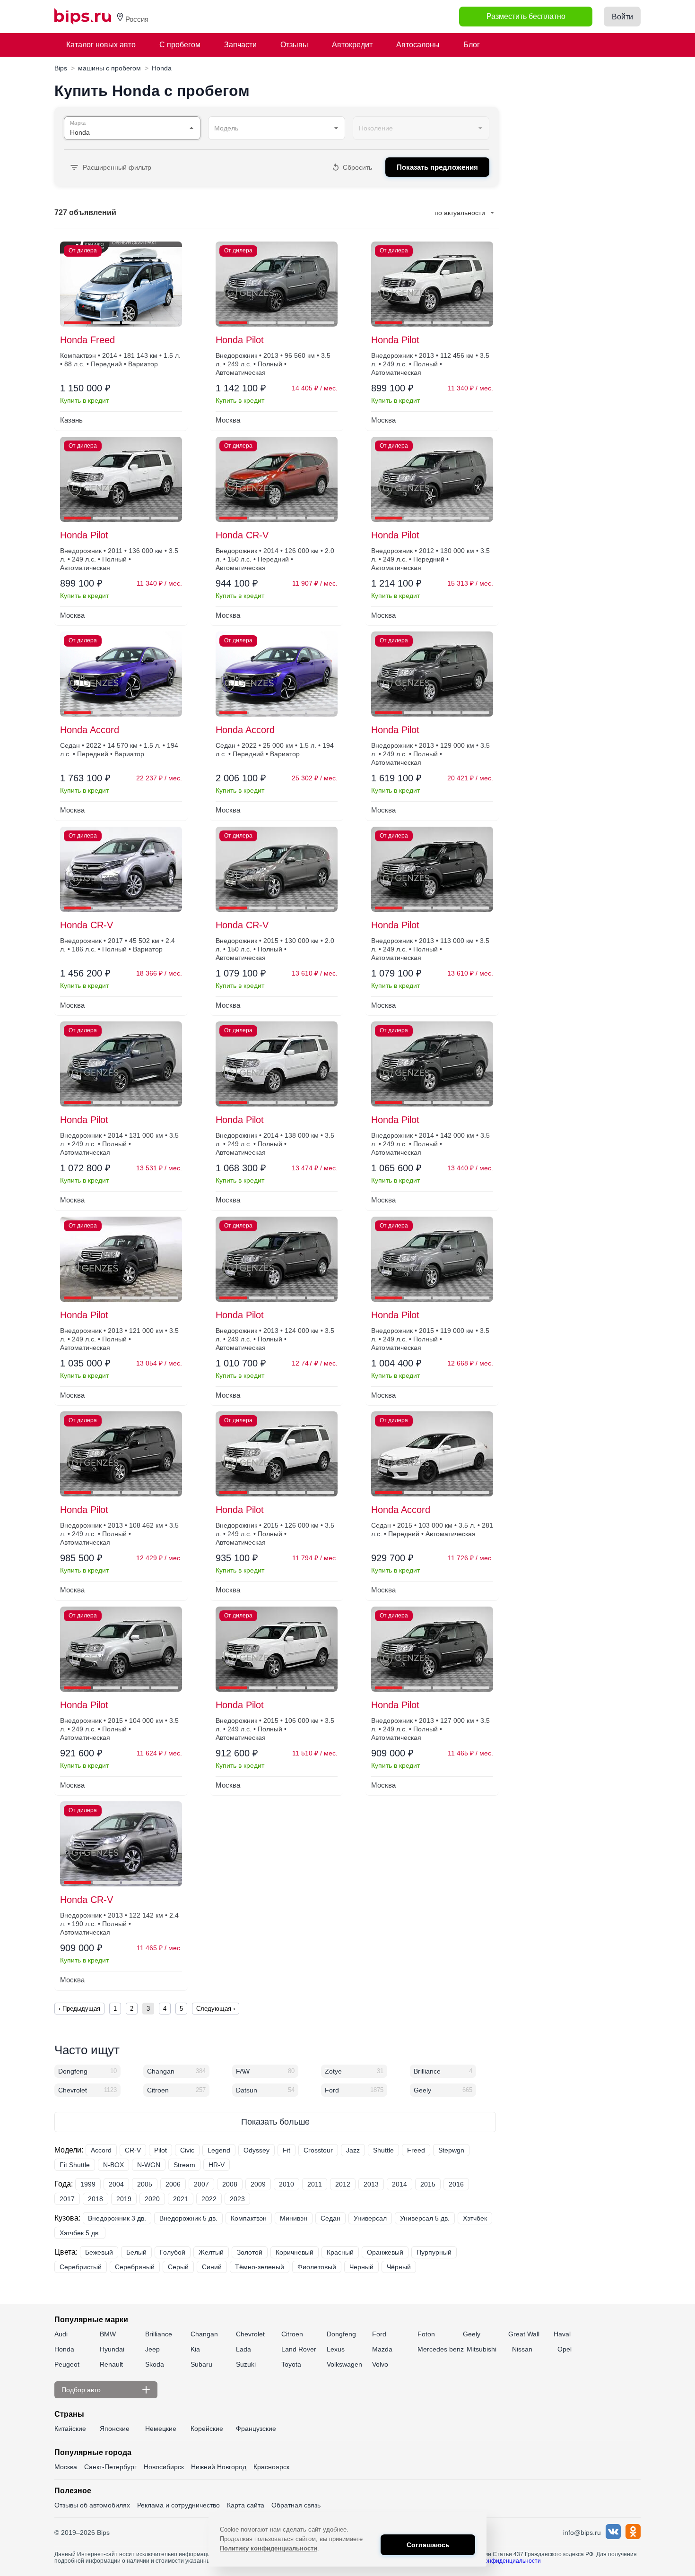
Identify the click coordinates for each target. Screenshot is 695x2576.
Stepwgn (451, 2150)
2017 (67, 2199)
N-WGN (149, 2165)
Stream (184, 2165)
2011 (315, 2184)
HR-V (217, 2165)
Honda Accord (90, 730)
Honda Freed (87, 340)
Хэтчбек (475, 2218)
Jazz (353, 2150)
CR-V (133, 2150)
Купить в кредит (84, 400)
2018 (96, 2199)
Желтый (211, 2252)
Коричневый (295, 2252)
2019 (124, 2199)
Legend (219, 2150)
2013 (371, 2184)
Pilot (161, 2150)
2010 (287, 2184)
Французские (256, 2429)
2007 (201, 2184)
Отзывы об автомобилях (92, 2505)
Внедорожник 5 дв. (188, 2218)
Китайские (70, 2429)
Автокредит (352, 45)
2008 (230, 2184)
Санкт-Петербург (110, 2467)
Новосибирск (164, 2467)
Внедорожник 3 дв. (117, 2218)
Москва (66, 2467)
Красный (340, 2252)
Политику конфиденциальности (269, 2548)
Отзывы (294, 45)
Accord (101, 2150)
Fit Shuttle (75, 2165)
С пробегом (180, 45)
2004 (116, 2184)
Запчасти (240, 45)
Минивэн (294, 2218)
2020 (152, 2199)
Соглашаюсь (428, 2545)
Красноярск (271, 2467)
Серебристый (81, 2267)
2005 (145, 2184)
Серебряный (135, 2267)
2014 (400, 2184)
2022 (209, 2199)
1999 (88, 2184)
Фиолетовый (317, 2267)
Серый (178, 2267)
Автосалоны (418, 45)
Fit (287, 2150)
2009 (258, 2184)
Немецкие (161, 2429)
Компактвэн (249, 2218)
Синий (212, 2267)
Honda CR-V (242, 535)
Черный (361, 2267)
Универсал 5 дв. (425, 2218)
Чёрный (399, 2267)
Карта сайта (246, 2505)
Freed (416, 2150)
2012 (343, 2184)
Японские (115, 2429)
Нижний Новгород (219, 2467)
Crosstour (318, 2150)
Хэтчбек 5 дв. (80, 2233)
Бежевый (99, 2252)
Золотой (250, 2252)
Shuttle (383, 2150)
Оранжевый (385, 2252)
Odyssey (256, 2150)
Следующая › (216, 2009)
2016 (456, 2184)
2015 (428, 2184)
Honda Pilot (240, 340)
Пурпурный (434, 2252)
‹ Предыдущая (79, 2009)
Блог (472, 45)
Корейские (207, 2429)
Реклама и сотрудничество (178, 2505)
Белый (136, 2252)
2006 (173, 2184)
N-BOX (113, 2165)
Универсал (370, 2218)
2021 (181, 2199)
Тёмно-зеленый (260, 2267)
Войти (622, 17)
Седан (330, 2218)
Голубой (173, 2252)
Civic (187, 2150)
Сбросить (357, 167)
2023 (237, 2199)
